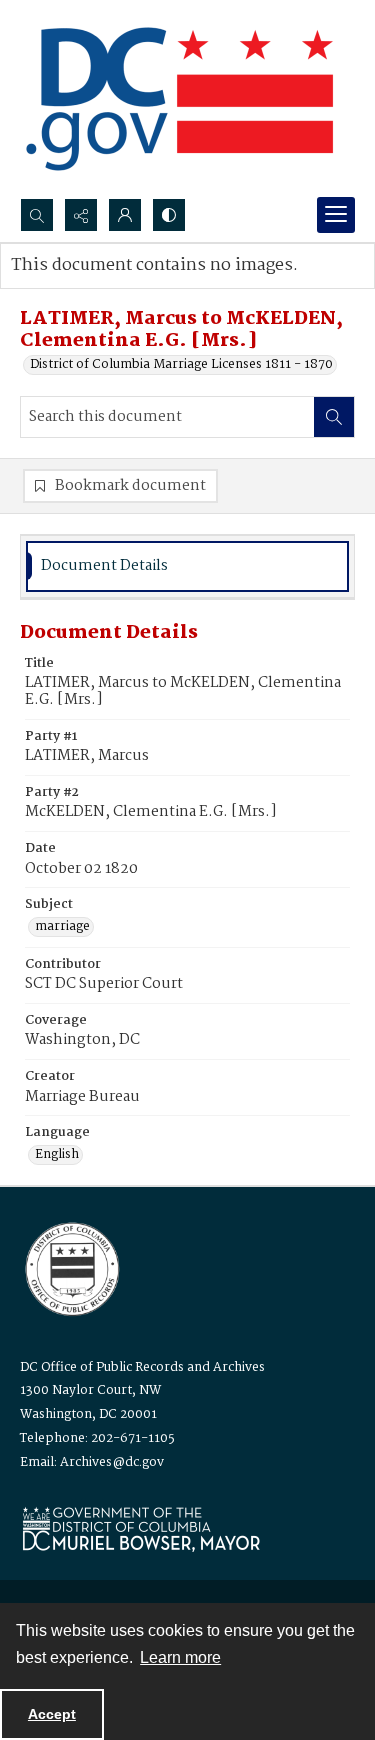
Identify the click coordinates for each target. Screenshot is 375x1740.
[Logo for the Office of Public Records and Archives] (70, 1267)
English (57, 1155)
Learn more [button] (180, 1657)
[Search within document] (334, 417)
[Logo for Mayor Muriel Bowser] (141, 1528)
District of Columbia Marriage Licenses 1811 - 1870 (181, 365)
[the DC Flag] (180, 99)
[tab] (187, 566)
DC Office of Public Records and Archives (142, 1367)
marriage (62, 927)
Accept (52, 1714)
